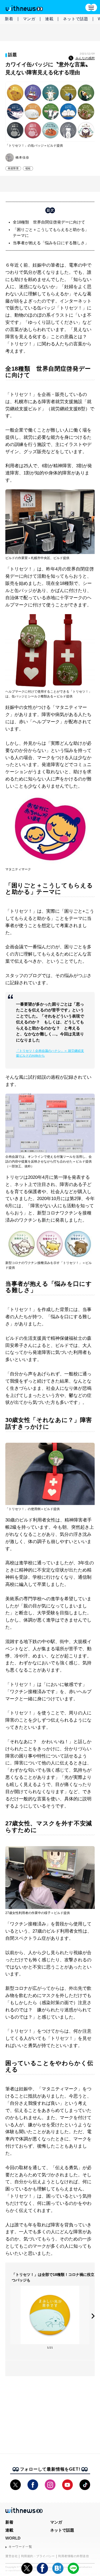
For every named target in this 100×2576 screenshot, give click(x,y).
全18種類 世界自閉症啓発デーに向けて (49, 222)
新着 (9, 19)
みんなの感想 (85, 58)
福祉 (28, 168)
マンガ (29, 19)
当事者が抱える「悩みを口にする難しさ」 (51, 243)
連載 (49, 19)
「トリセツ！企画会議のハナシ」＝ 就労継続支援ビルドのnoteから (50, 1053)
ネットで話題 (76, 19)
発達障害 (13, 168)
